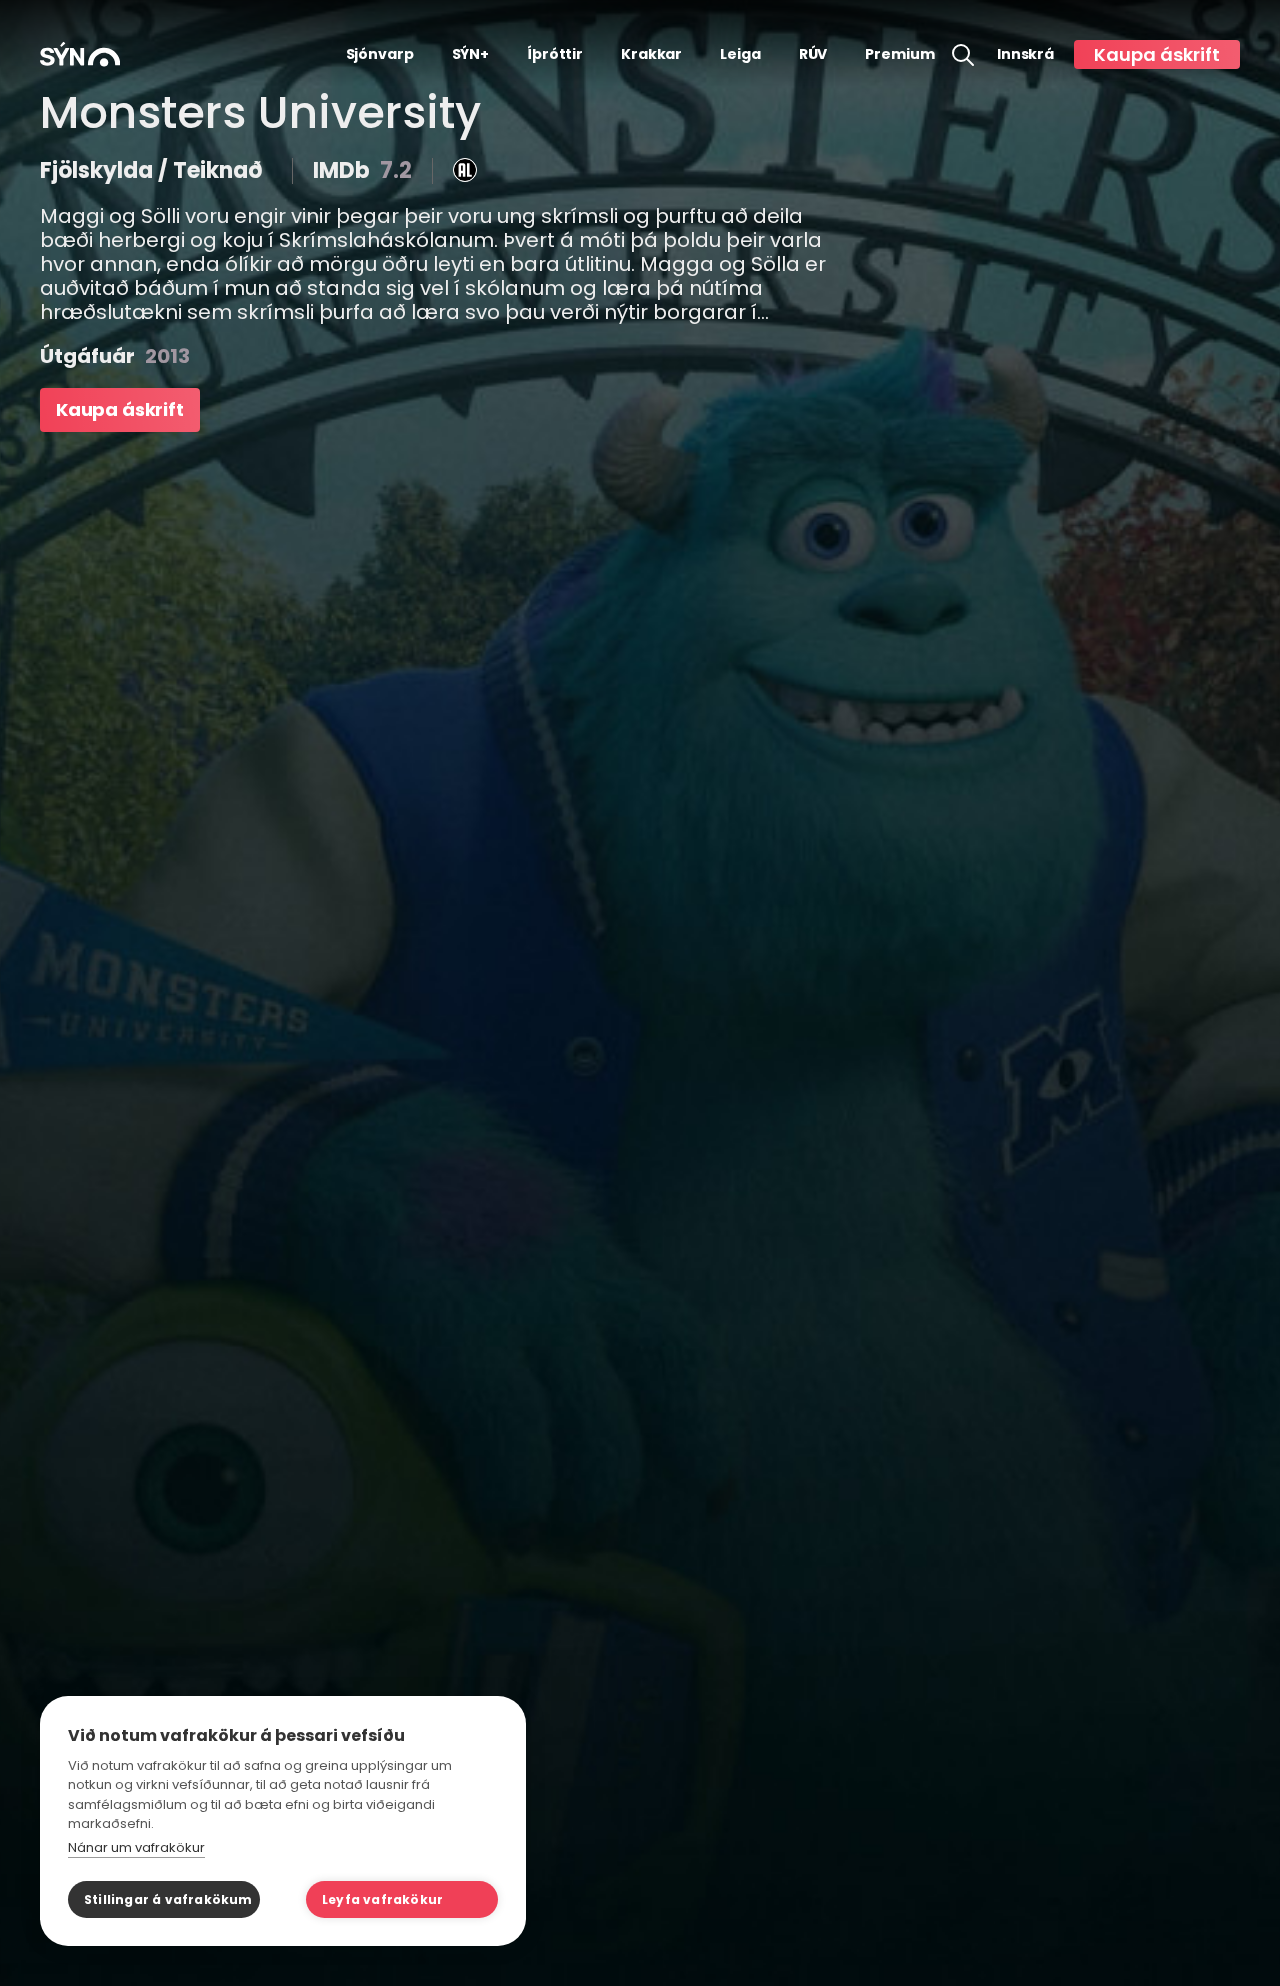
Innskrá (1025, 54)
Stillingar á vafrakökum (168, 1899)
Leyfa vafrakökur (382, 1899)
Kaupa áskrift (1157, 54)
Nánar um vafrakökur (136, 1847)
